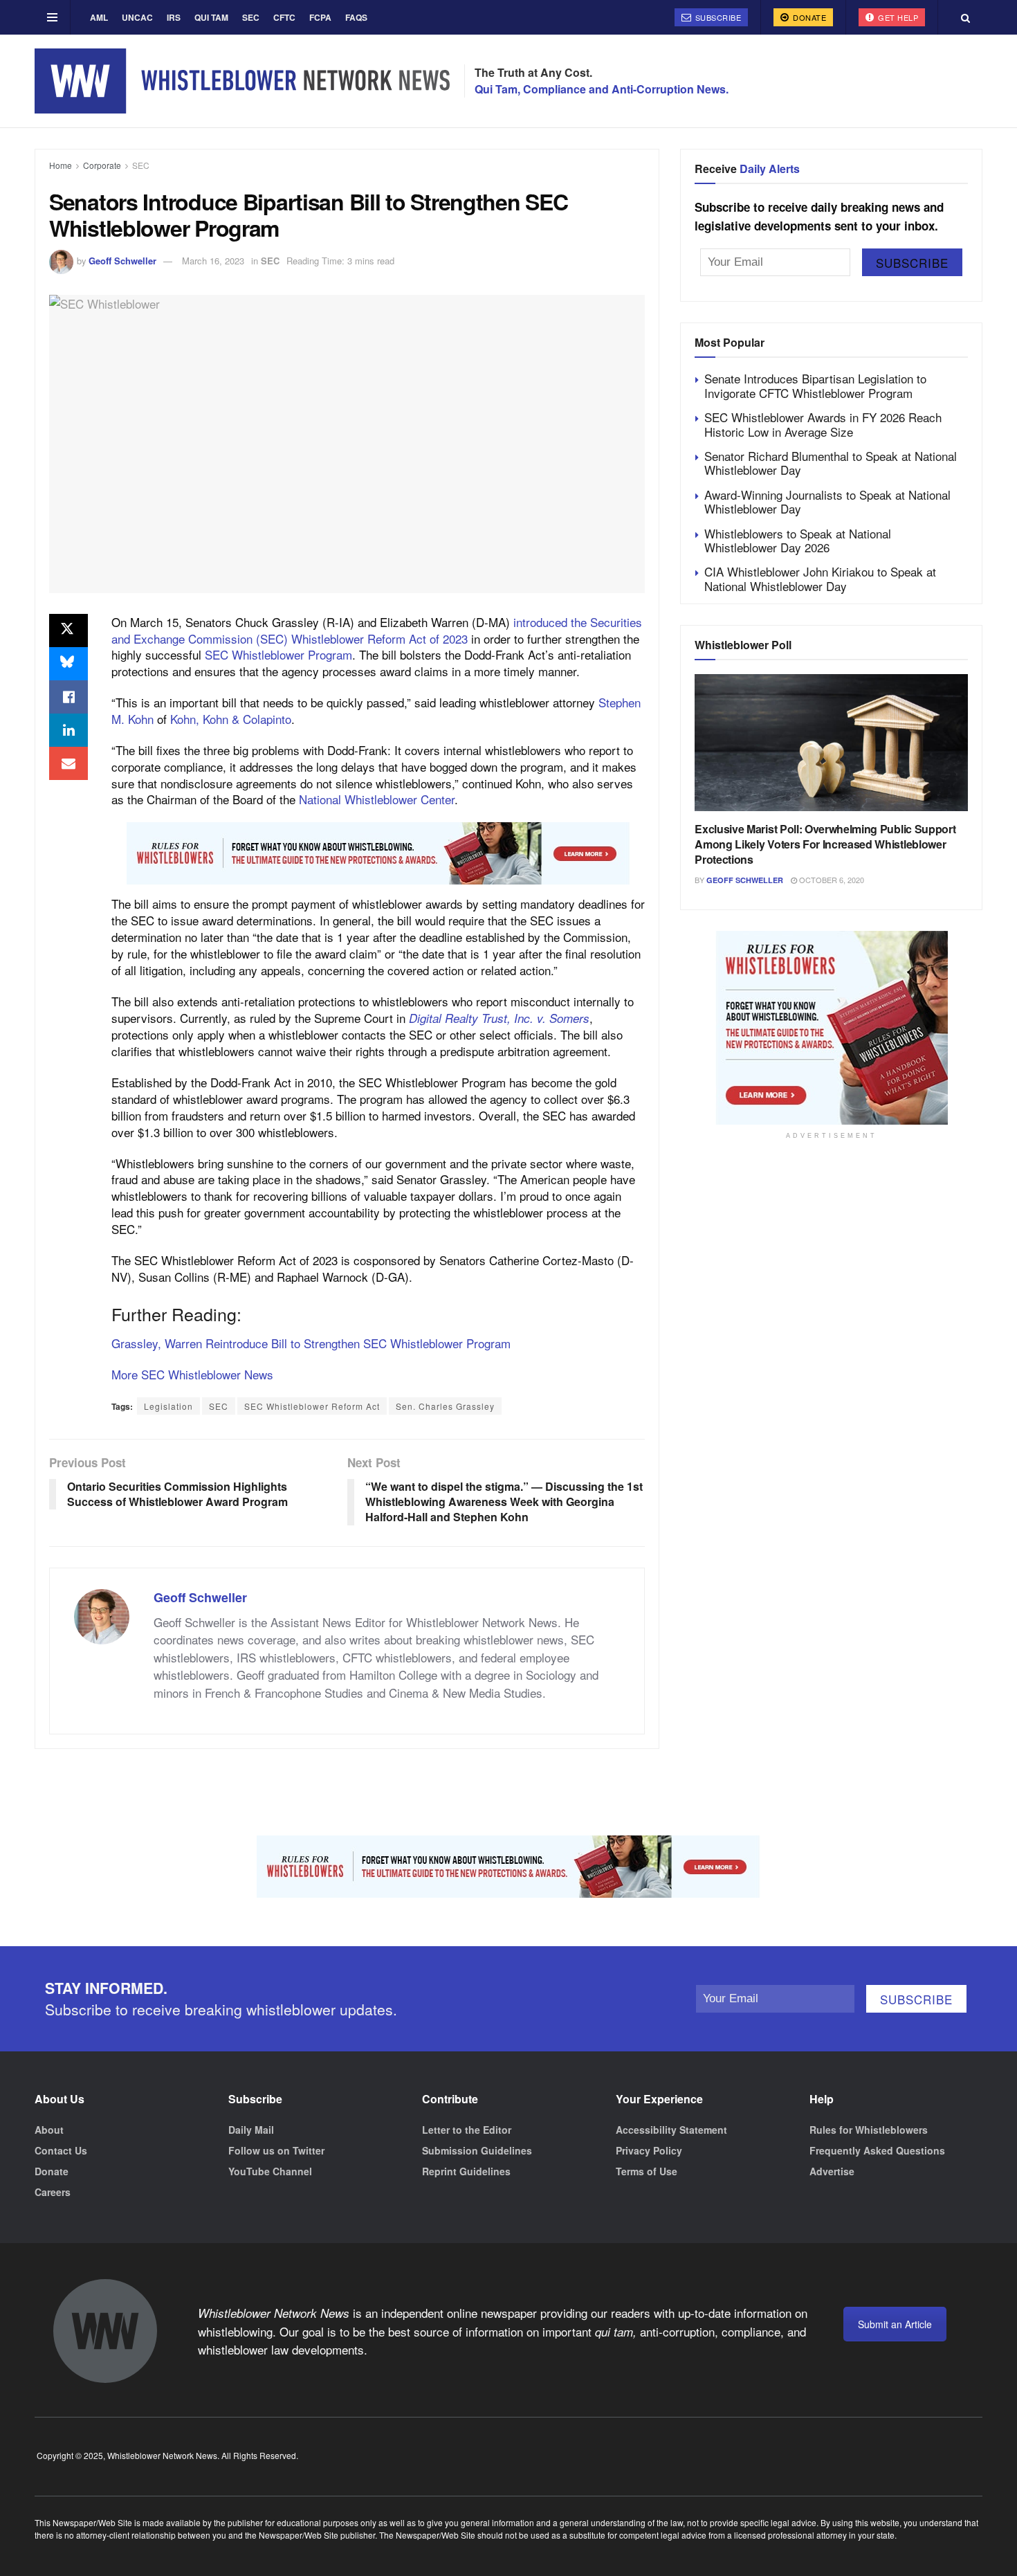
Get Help (897, 17)
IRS (174, 17)
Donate (809, 17)
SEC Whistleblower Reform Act (312, 1406)
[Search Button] (965, 17)
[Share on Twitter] (68, 631)
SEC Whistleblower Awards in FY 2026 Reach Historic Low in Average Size (823, 424)
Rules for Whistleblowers (869, 2130)
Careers (53, 2192)
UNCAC (137, 17)
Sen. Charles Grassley (445, 1406)
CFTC (284, 17)
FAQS (356, 17)
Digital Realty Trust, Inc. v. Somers (499, 1018)
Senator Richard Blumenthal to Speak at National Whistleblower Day (831, 463)
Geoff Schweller (122, 261)
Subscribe (717, 17)
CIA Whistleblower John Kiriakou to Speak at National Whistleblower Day (820, 578)
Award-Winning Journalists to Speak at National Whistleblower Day (827, 501)
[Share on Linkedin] (68, 730)
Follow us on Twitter (276, 2150)
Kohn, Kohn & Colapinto (231, 719)
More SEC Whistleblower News (192, 1374)
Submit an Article (895, 2324)
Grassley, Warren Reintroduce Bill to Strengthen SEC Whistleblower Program (311, 1343)
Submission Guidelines (477, 2150)
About (49, 2130)
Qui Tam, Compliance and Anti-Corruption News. (602, 89)
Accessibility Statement (671, 2130)
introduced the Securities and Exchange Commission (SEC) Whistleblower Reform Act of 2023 (377, 630)
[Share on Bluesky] (68, 664)
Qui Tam (211, 17)
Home (61, 165)
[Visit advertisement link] (378, 853)
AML (99, 17)
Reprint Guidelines (466, 2171)
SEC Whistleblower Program (278, 654)
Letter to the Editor (467, 2130)
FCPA (320, 17)
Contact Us (61, 2150)
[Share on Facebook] (68, 697)
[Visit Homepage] (242, 81)
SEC (251, 17)
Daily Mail (251, 2130)
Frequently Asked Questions (877, 2150)
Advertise (832, 2171)
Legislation (168, 1406)
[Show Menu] (52, 17)
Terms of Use (647, 2171)
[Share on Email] (68, 763)
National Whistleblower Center (377, 799)
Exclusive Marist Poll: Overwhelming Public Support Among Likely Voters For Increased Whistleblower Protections (825, 844)
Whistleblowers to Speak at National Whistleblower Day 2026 (798, 540)
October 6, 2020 (831, 880)
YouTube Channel (270, 2171)
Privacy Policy (649, 2150)
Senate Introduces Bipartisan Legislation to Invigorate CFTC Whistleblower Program (815, 385)
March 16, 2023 (213, 261)
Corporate (102, 165)
